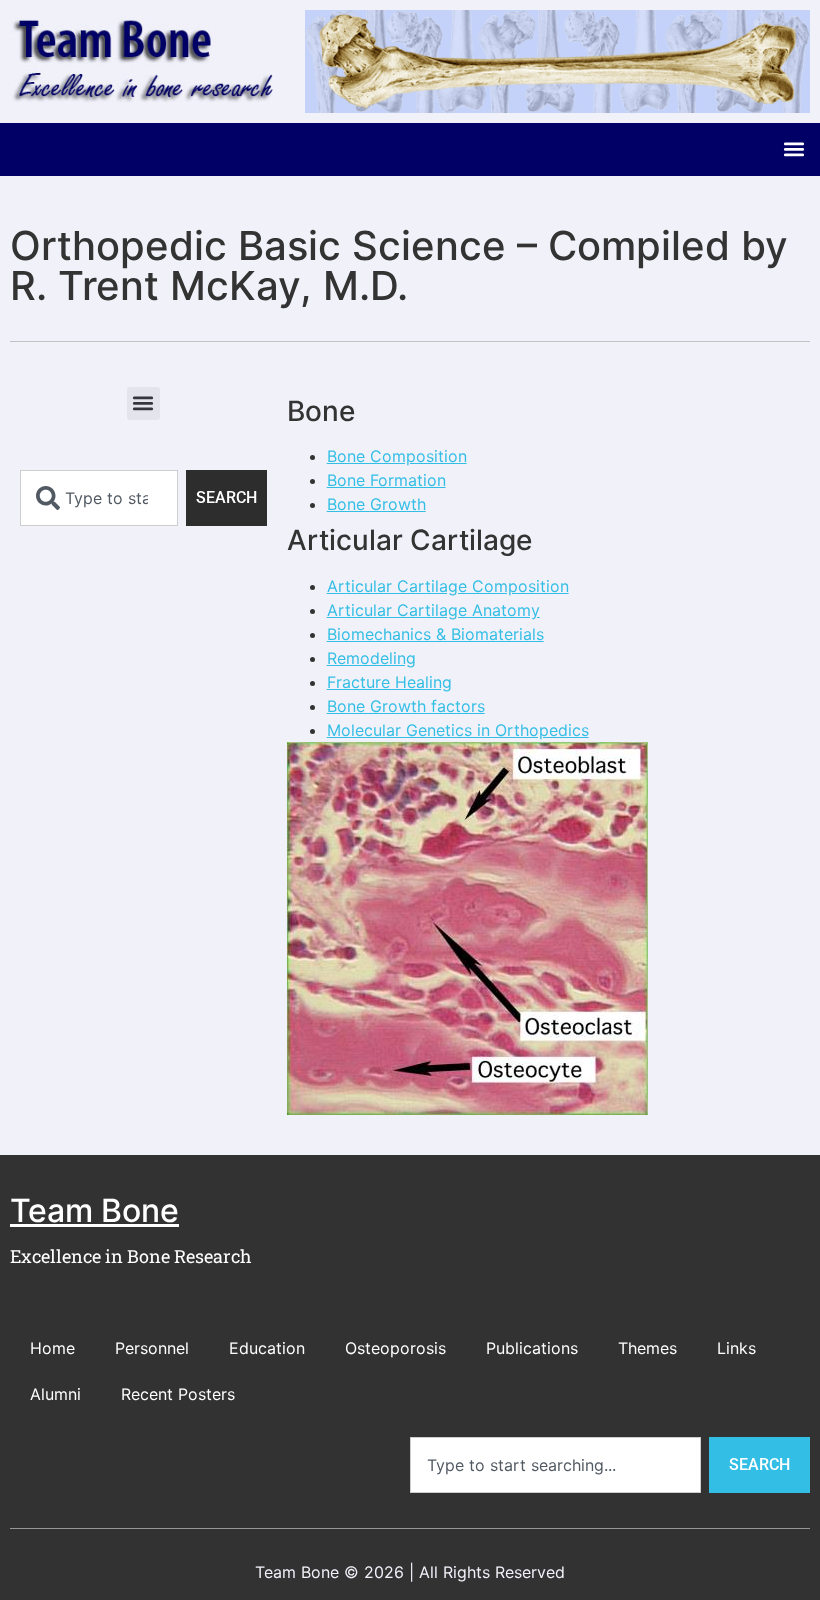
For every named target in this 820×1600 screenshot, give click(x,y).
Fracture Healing (389, 682)
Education (267, 1348)
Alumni (55, 1394)
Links (736, 1348)
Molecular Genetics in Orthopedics (458, 730)
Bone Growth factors (406, 706)
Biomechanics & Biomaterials (435, 634)
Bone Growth (376, 504)
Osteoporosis (395, 1348)
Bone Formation (386, 480)
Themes (647, 1348)
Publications (532, 1348)
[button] (793, 149)
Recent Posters (178, 1394)
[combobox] (99, 498)
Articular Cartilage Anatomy (433, 610)
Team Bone (94, 1210)
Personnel (152, 1348)
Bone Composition (397, 456)
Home (52, 1348)
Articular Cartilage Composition (448, 586)
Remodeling (371, 658)
